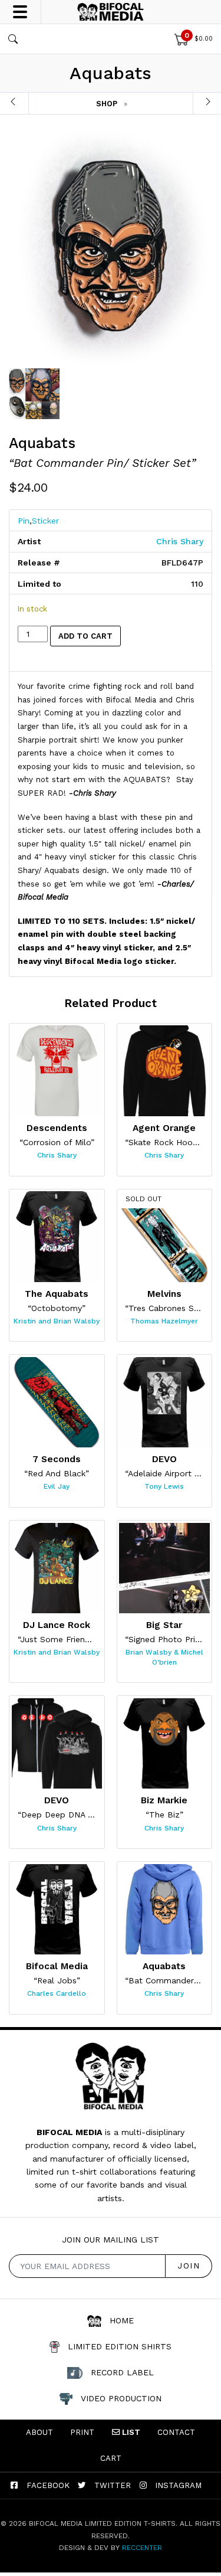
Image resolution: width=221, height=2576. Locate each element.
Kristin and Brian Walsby (57, 1321)
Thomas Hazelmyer (164, 1321)
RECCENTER (142, 2548)
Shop (107, 104)
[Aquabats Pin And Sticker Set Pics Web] (34, 394)
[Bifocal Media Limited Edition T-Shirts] (111, 12)
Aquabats (42, 443)
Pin (24, 521)
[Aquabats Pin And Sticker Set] (111, 248)
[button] (15, 39)
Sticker (45, 521)
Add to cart (85, 636)
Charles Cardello (57, 1993)
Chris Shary (180, 541)
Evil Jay (57, 1486)
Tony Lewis (164, 1486)
